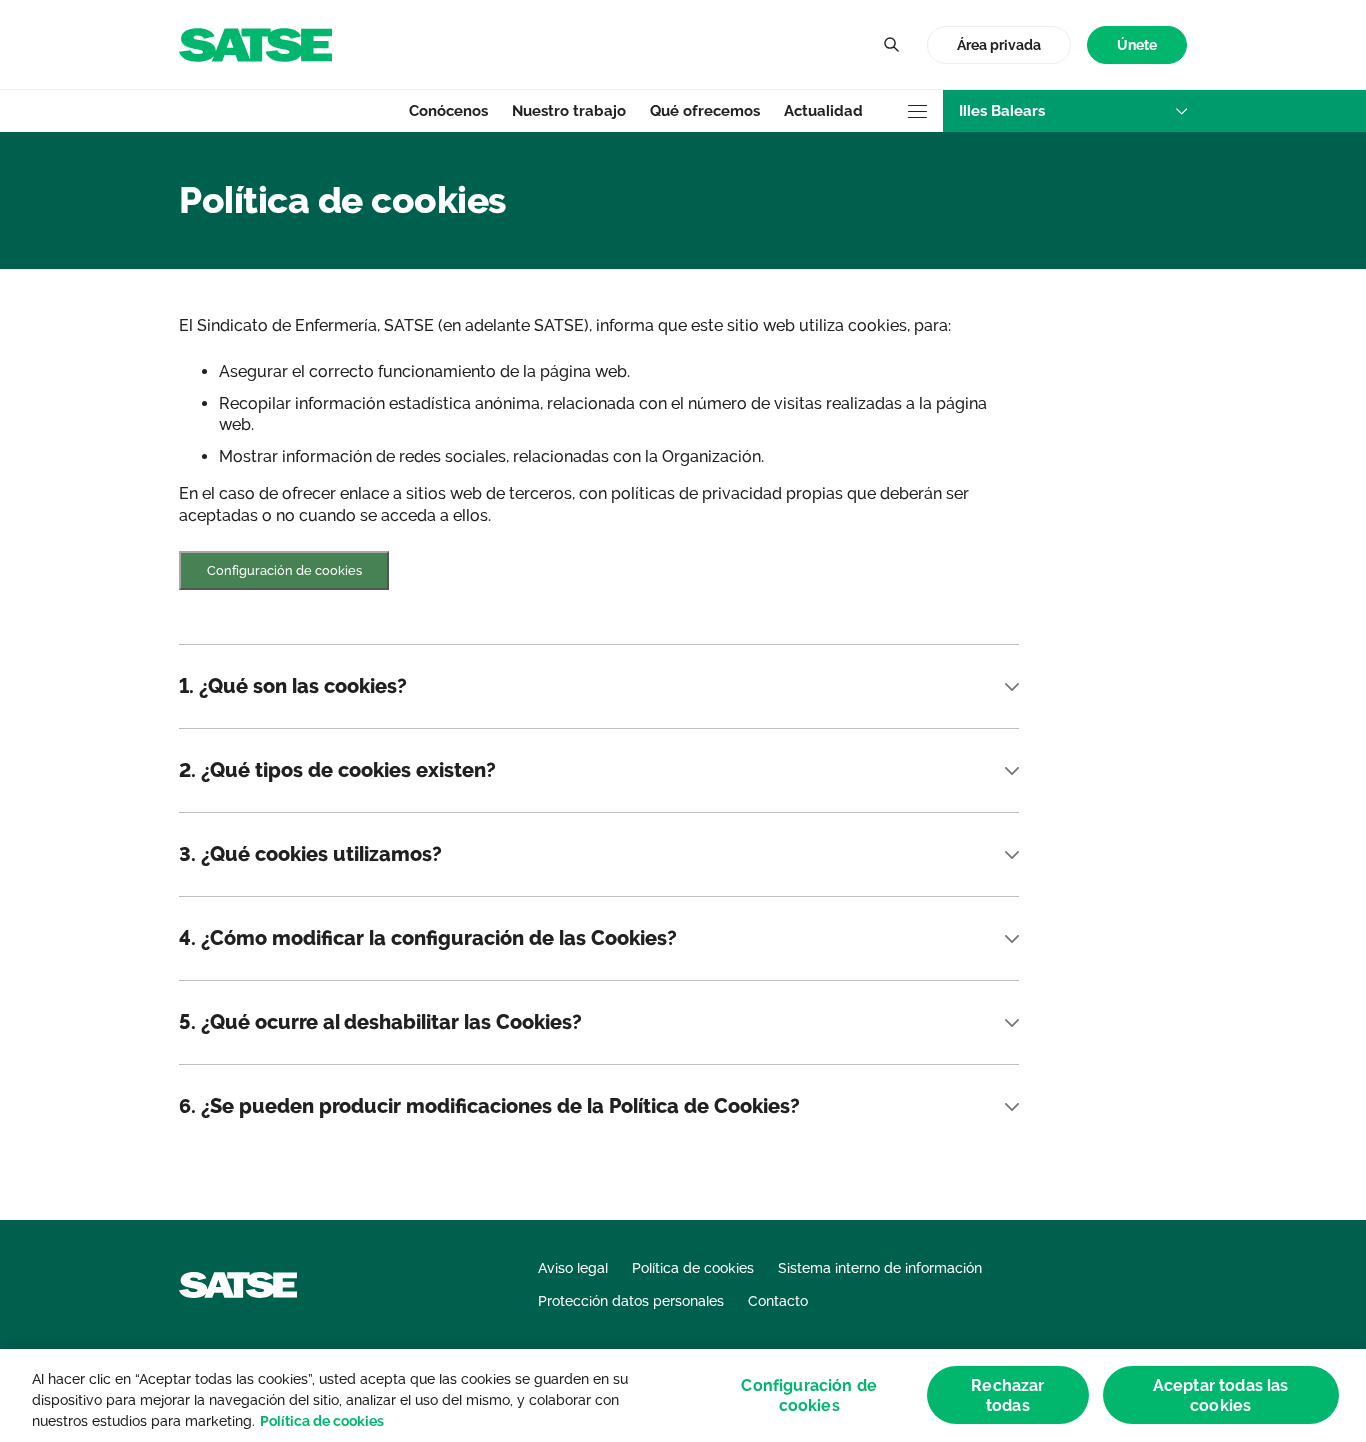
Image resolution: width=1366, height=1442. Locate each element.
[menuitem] (1137, 45)
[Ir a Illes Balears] (255, 43)
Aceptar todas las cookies (1221, 1395)
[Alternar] (891, 45)
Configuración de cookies (284, 570)
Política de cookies (322, 1421)
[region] (683, 1395)
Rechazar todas (1007, 1395)
